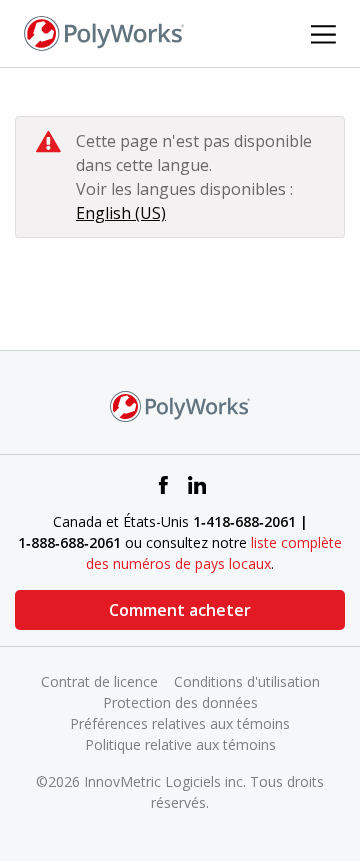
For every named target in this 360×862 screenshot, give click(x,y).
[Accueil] (104, 32)
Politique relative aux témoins (180, 744)
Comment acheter (180, 610)
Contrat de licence (99, 681)
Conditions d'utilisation (247, 681)
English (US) (121, 213)
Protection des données (180, 702)
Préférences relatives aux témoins (180, 723)
